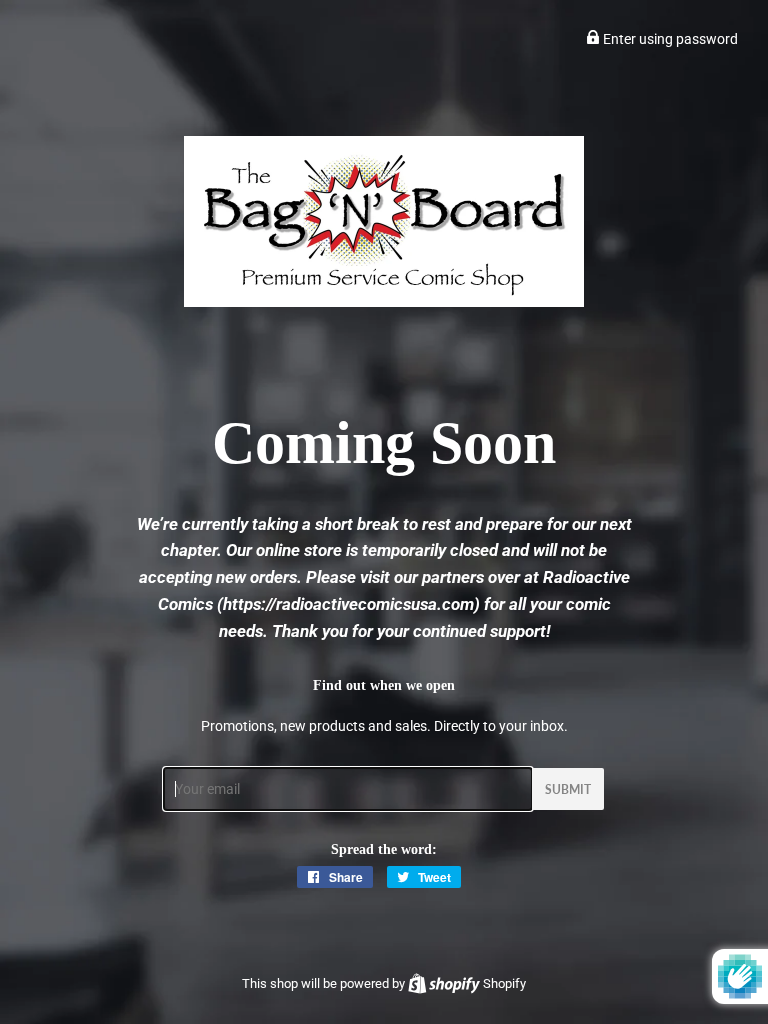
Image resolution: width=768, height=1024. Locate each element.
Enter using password (669, 39)
